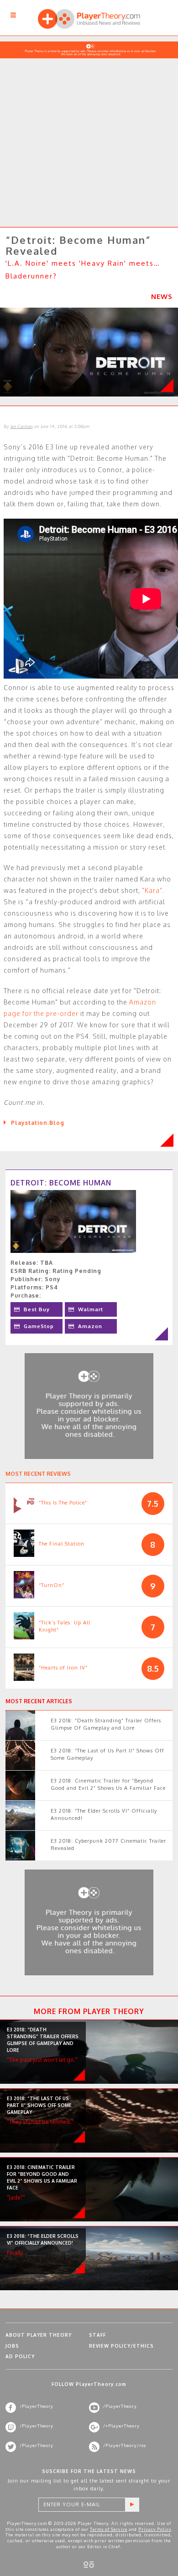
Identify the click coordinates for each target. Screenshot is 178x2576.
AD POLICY (20, 2356)
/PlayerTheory (37, 2406)
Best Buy (37, 1309)
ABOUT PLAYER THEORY (39, 2335)
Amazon (90, 1326)
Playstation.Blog (38, 1123)
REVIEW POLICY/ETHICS (121, 2346)
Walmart (91, 1309)
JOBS (12, 2346)
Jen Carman (22, 426)
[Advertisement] (89, 130)
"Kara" (152, 890)
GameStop (39, 1326)
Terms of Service (109, 2529)
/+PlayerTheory (121, 2426)
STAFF (97, 2335)
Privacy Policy (155, 2529)
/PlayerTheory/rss (125, 2445)
